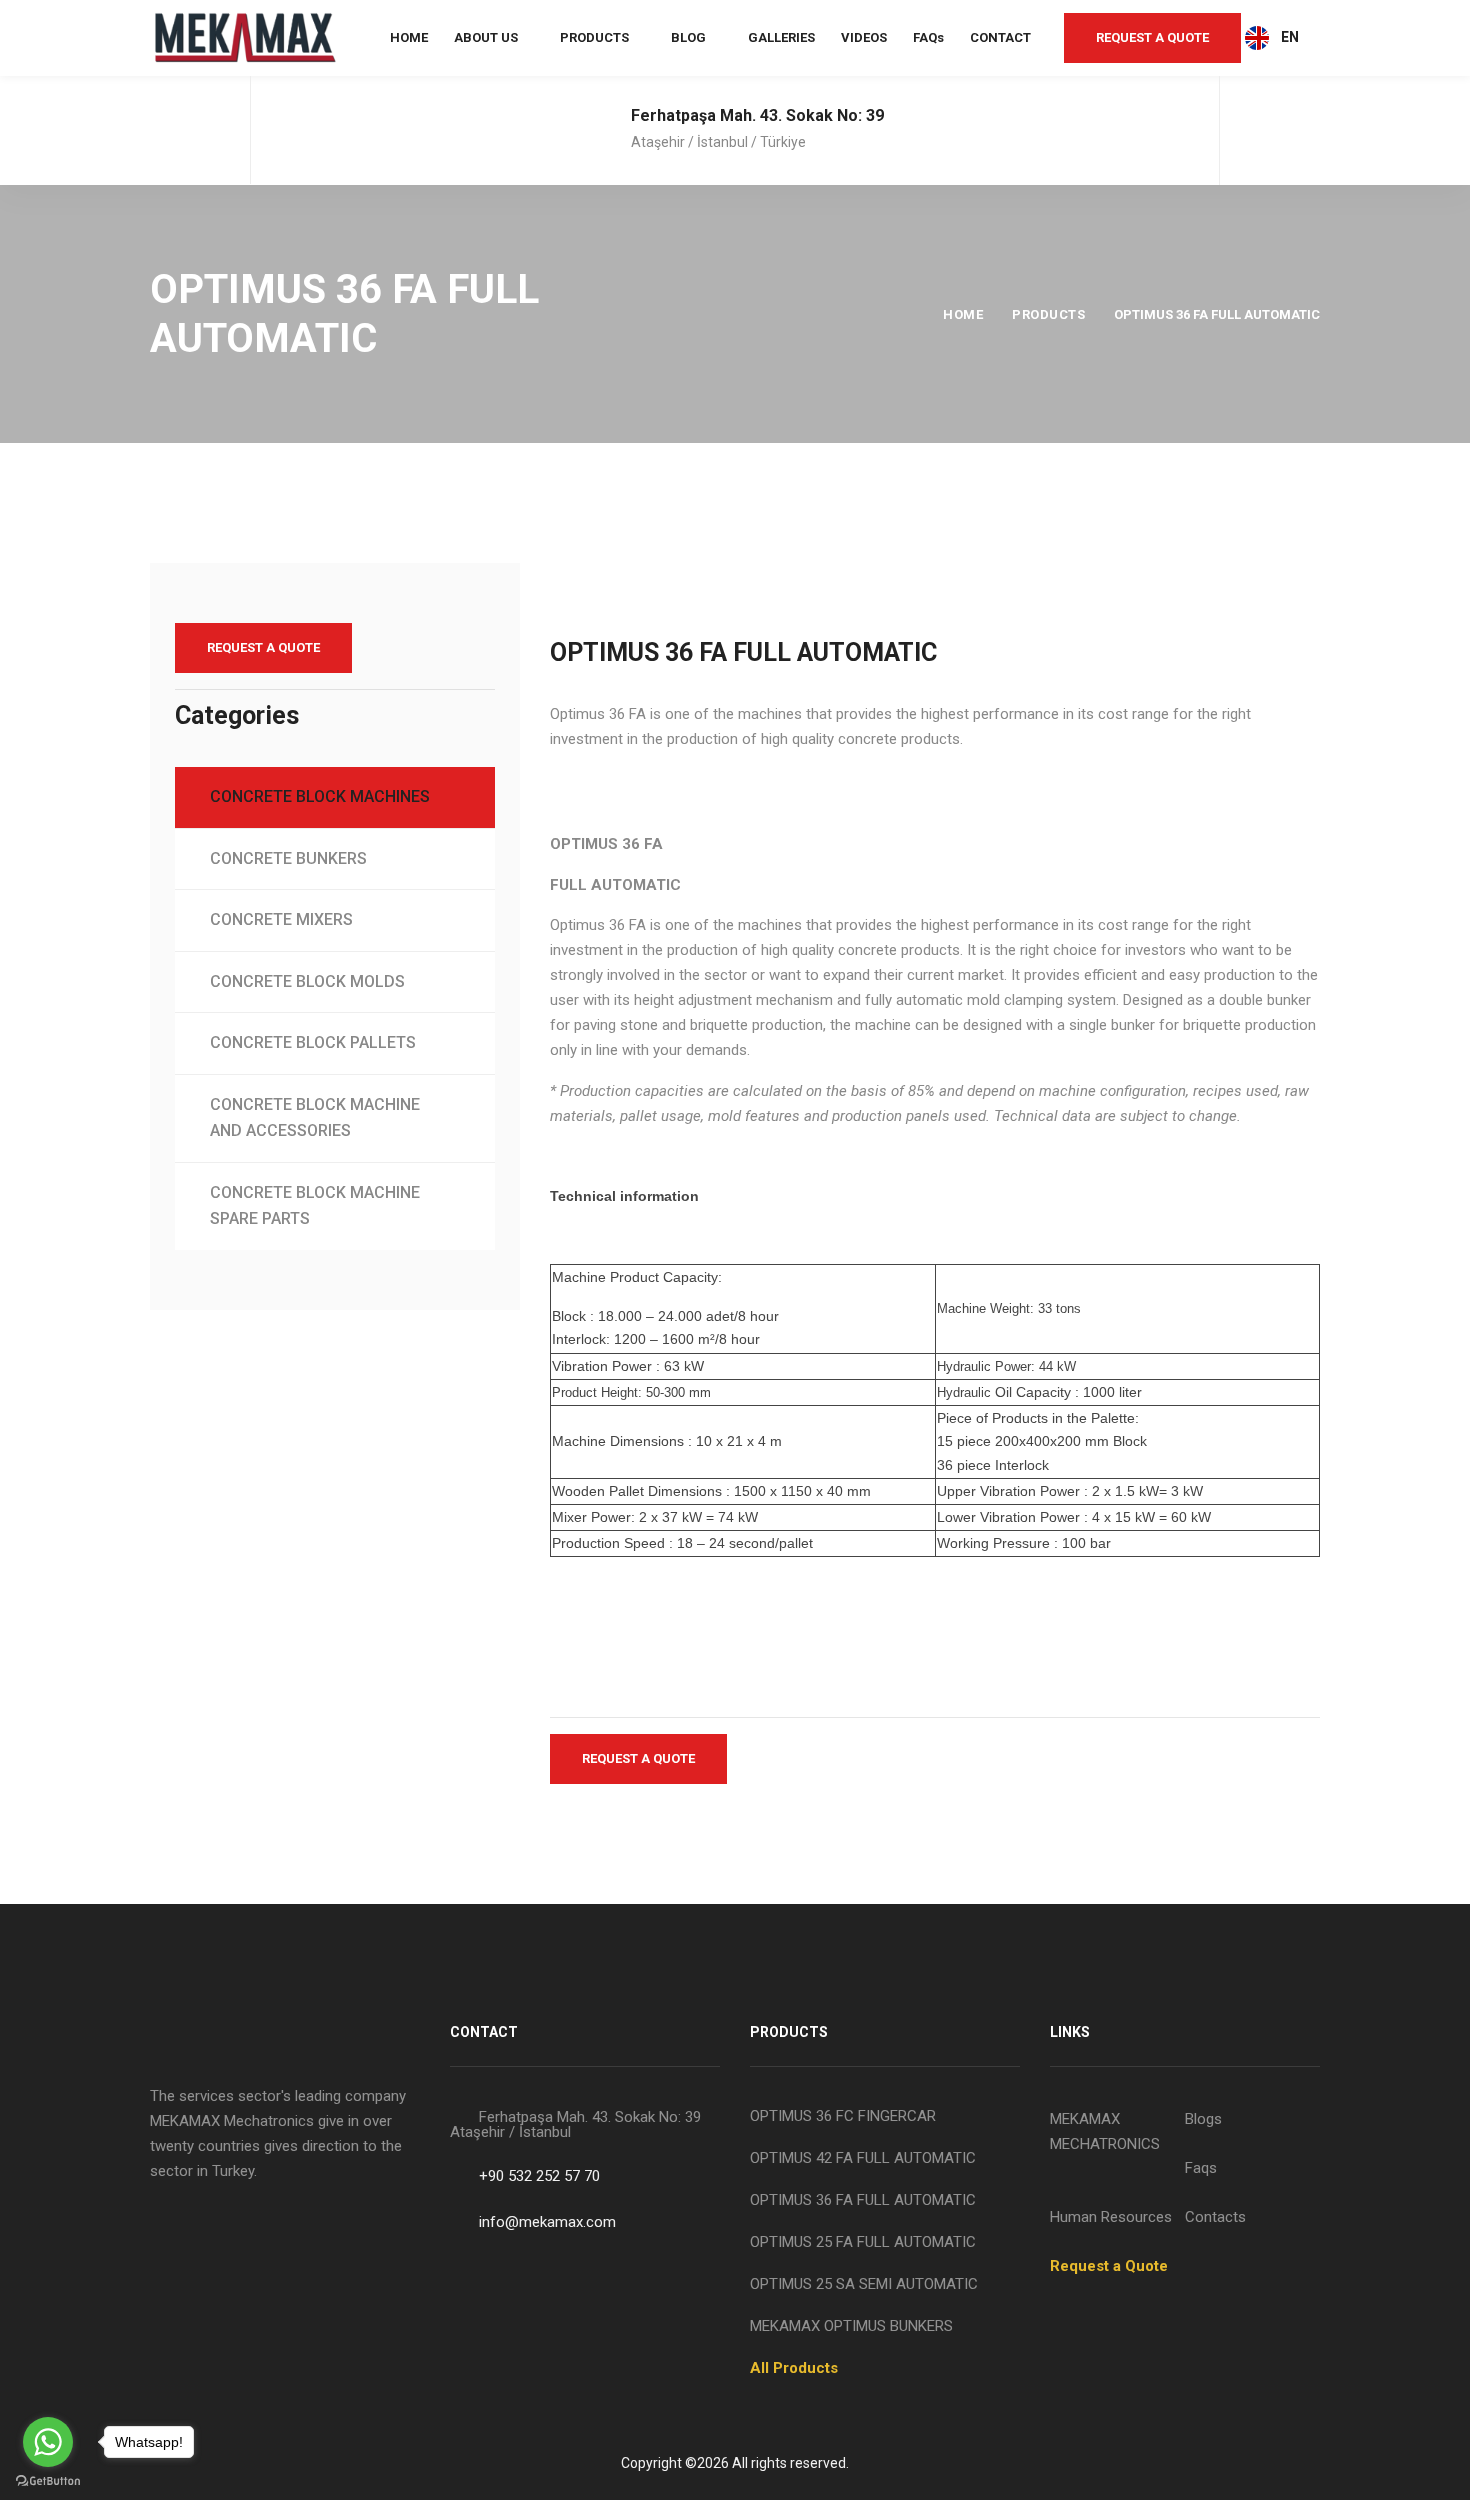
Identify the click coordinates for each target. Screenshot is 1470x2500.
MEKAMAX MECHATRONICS (1105, 2131)
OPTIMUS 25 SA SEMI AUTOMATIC (864, 2284)
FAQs (928, 37)
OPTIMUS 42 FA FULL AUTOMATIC (863, 2158)
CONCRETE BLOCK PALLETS (313, 1042)
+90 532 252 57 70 (539, 2176)
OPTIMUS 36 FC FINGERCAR (843, 2116)
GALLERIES (781, 37)
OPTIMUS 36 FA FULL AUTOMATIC (863, 2200)
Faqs (1201, 2168)
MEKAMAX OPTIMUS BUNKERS (851, 2326)
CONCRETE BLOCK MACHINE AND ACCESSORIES (315, 1118)
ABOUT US (486, 37)
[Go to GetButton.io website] (48, 2480)
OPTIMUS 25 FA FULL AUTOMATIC (863, 2242)
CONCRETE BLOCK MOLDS (307, 981)
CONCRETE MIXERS (281, 919)
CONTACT (1000, 37)
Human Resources (1111, 2217)
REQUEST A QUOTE (1152, 37)
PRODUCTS (594, 37)
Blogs (1203, 2119)
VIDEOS (864, 37)
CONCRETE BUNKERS (288, 858)
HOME (409, 37)
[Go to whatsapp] (48, 2442)
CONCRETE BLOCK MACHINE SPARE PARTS (315, 1206)
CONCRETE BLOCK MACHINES (320, 796)
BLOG (688, 37)
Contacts (1215, 2217)
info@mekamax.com (547, 2222)
